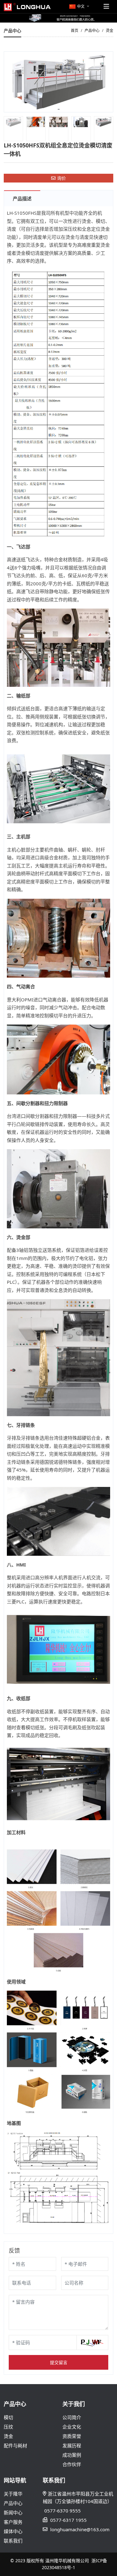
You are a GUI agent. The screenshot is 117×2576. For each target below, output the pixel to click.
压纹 (8, 2427)
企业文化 (72, 2427)
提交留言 (59, 2362)
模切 (8, 2417)
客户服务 (13, 2522)
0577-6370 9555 (63, 2511)
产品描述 (22, 198)
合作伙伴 (72, 2464)
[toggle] (106, 7)
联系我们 (13, 2541)
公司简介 (72, 2417)
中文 (81, 6)
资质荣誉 (72, 2436)
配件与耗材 (15, 2445)
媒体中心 (13, 2531)
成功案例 (72, 2455)
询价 (61, 178)
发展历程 (72, 2445)
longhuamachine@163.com (80, 2529)
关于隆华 (13, 2494)
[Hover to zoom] (58, 82)
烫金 (8, 2436)
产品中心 (13, 2503)
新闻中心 (13, 2512)
